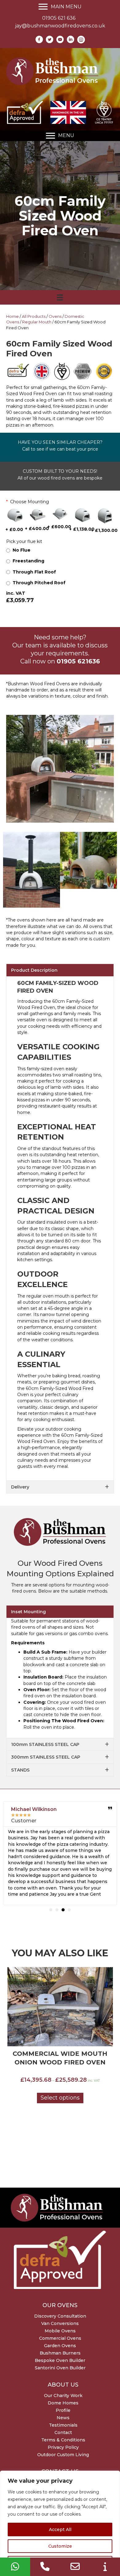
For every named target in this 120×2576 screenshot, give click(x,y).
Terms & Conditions (63, 2440)
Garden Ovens (60, 2346)
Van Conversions (60, 2323)
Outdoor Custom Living (63, 2455)
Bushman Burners (60, 2353)
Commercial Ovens (60, 2338)
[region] (60, 2523)
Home (12, 316)
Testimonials (63, 2425)
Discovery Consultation (60, 2316)
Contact (63, 2432)
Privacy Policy (63, 2447)
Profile (63, 2410)
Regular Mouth (37, 322)
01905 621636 (78, 661)
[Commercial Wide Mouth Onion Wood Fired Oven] (60, 2007)
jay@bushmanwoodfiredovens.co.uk (60, 26)
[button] (60, 970)
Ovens (55, 316)
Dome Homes (63, 2403)
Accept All (60, 2529)
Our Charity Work (63, 2396)
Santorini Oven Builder (60, 2368)
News (63, 2418)
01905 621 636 (59, 18)
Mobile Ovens (60, 2331)
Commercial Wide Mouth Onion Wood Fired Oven (60, 2058)
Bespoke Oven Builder (60, 2360)
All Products (34, 316)
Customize (60, 2546)
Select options (60, 2098)
